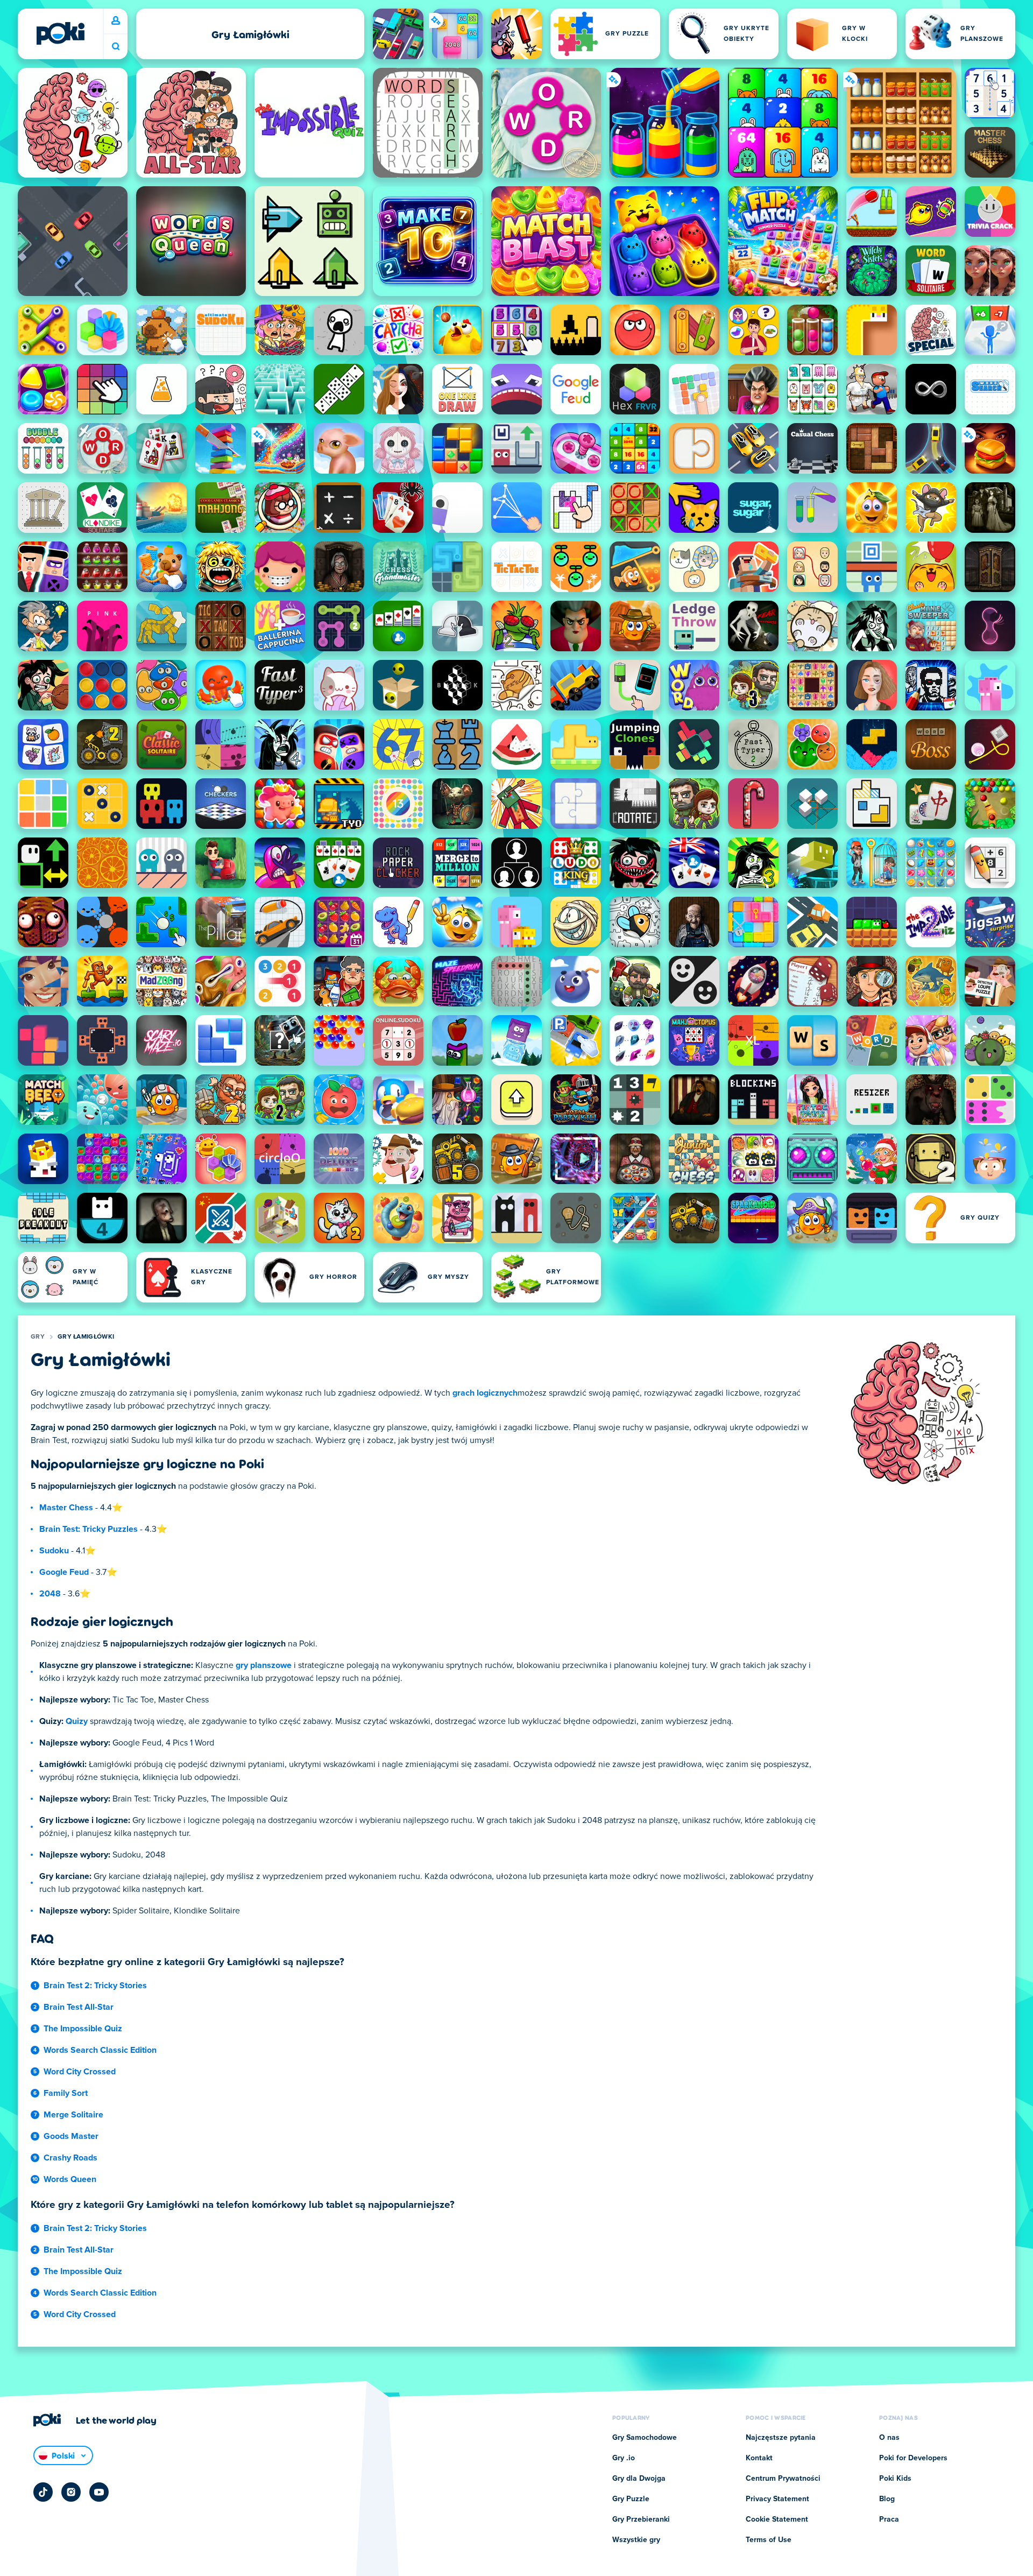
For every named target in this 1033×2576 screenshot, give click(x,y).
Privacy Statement (777, 2499)
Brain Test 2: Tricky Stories (95, 1986)
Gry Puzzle (631, 2499)
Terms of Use (769, 2540)
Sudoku (54, 1551)
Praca (889, 2519)
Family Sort (66, 2093)
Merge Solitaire (73, 2115)
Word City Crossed (80, 2072)
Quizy (77, 1721)
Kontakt (759, 2458)
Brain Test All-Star (79, 2007)
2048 (50, 1594)
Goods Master (71, 2136)
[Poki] (60, 33)
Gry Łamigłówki (86, 1337)
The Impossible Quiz (83, 2029)
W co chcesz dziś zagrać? (116, 47)
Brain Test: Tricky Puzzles (89, 1529)
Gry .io (624, 2458)
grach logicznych (485, 1393)
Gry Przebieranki (641, 2519)
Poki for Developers (913, 2458)
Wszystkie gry (636, 2540)
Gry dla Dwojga (639, 2479)
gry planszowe (264, 1665)
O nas (889, 2438)
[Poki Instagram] (71, 2492)
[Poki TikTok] (43, 2492)
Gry (38, 1337)
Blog (887, 2499)
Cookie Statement (777, 2519)
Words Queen (70, 2179)
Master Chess (66, 1508)
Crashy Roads (70, 2158)
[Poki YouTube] (99, 2492)
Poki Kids (895, 2479)
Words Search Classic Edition (100, 2050)
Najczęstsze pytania (781, 2438)
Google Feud (64, 1572)
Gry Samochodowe (645, 2438)
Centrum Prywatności (783, 2479)
